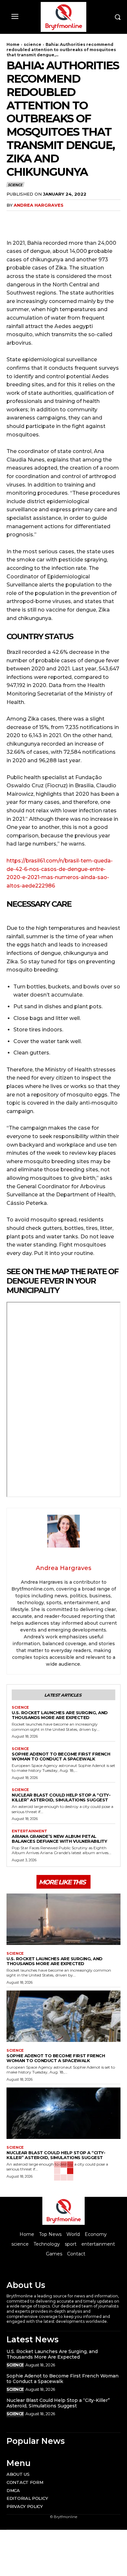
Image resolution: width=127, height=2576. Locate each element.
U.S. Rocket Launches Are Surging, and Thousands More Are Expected (60, 1715)
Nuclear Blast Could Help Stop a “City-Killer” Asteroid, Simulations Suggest (61, 1797)
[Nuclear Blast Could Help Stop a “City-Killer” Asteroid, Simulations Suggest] (63, 2113)
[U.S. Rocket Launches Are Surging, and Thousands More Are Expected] (63, 1919)
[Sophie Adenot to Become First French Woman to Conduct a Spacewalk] (63, 2016)
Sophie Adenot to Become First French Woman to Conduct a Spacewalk (61, 1756)
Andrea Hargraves (39, 205)
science (33, 44)
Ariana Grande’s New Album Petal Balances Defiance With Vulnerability (59, 1839)
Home (13, 44)
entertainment (29, 1831)
